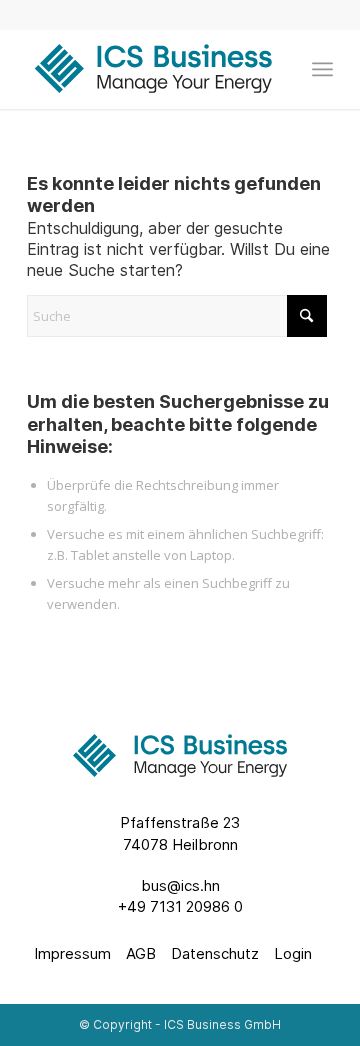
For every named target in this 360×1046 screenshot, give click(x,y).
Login (293, 953)
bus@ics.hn (180, 885)
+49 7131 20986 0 (180, 906)
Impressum (72, 953)
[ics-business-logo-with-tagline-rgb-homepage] (149, 69)
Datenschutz (215, 953)
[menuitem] (322, 69)
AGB (141, 953)
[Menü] (322, 69)
